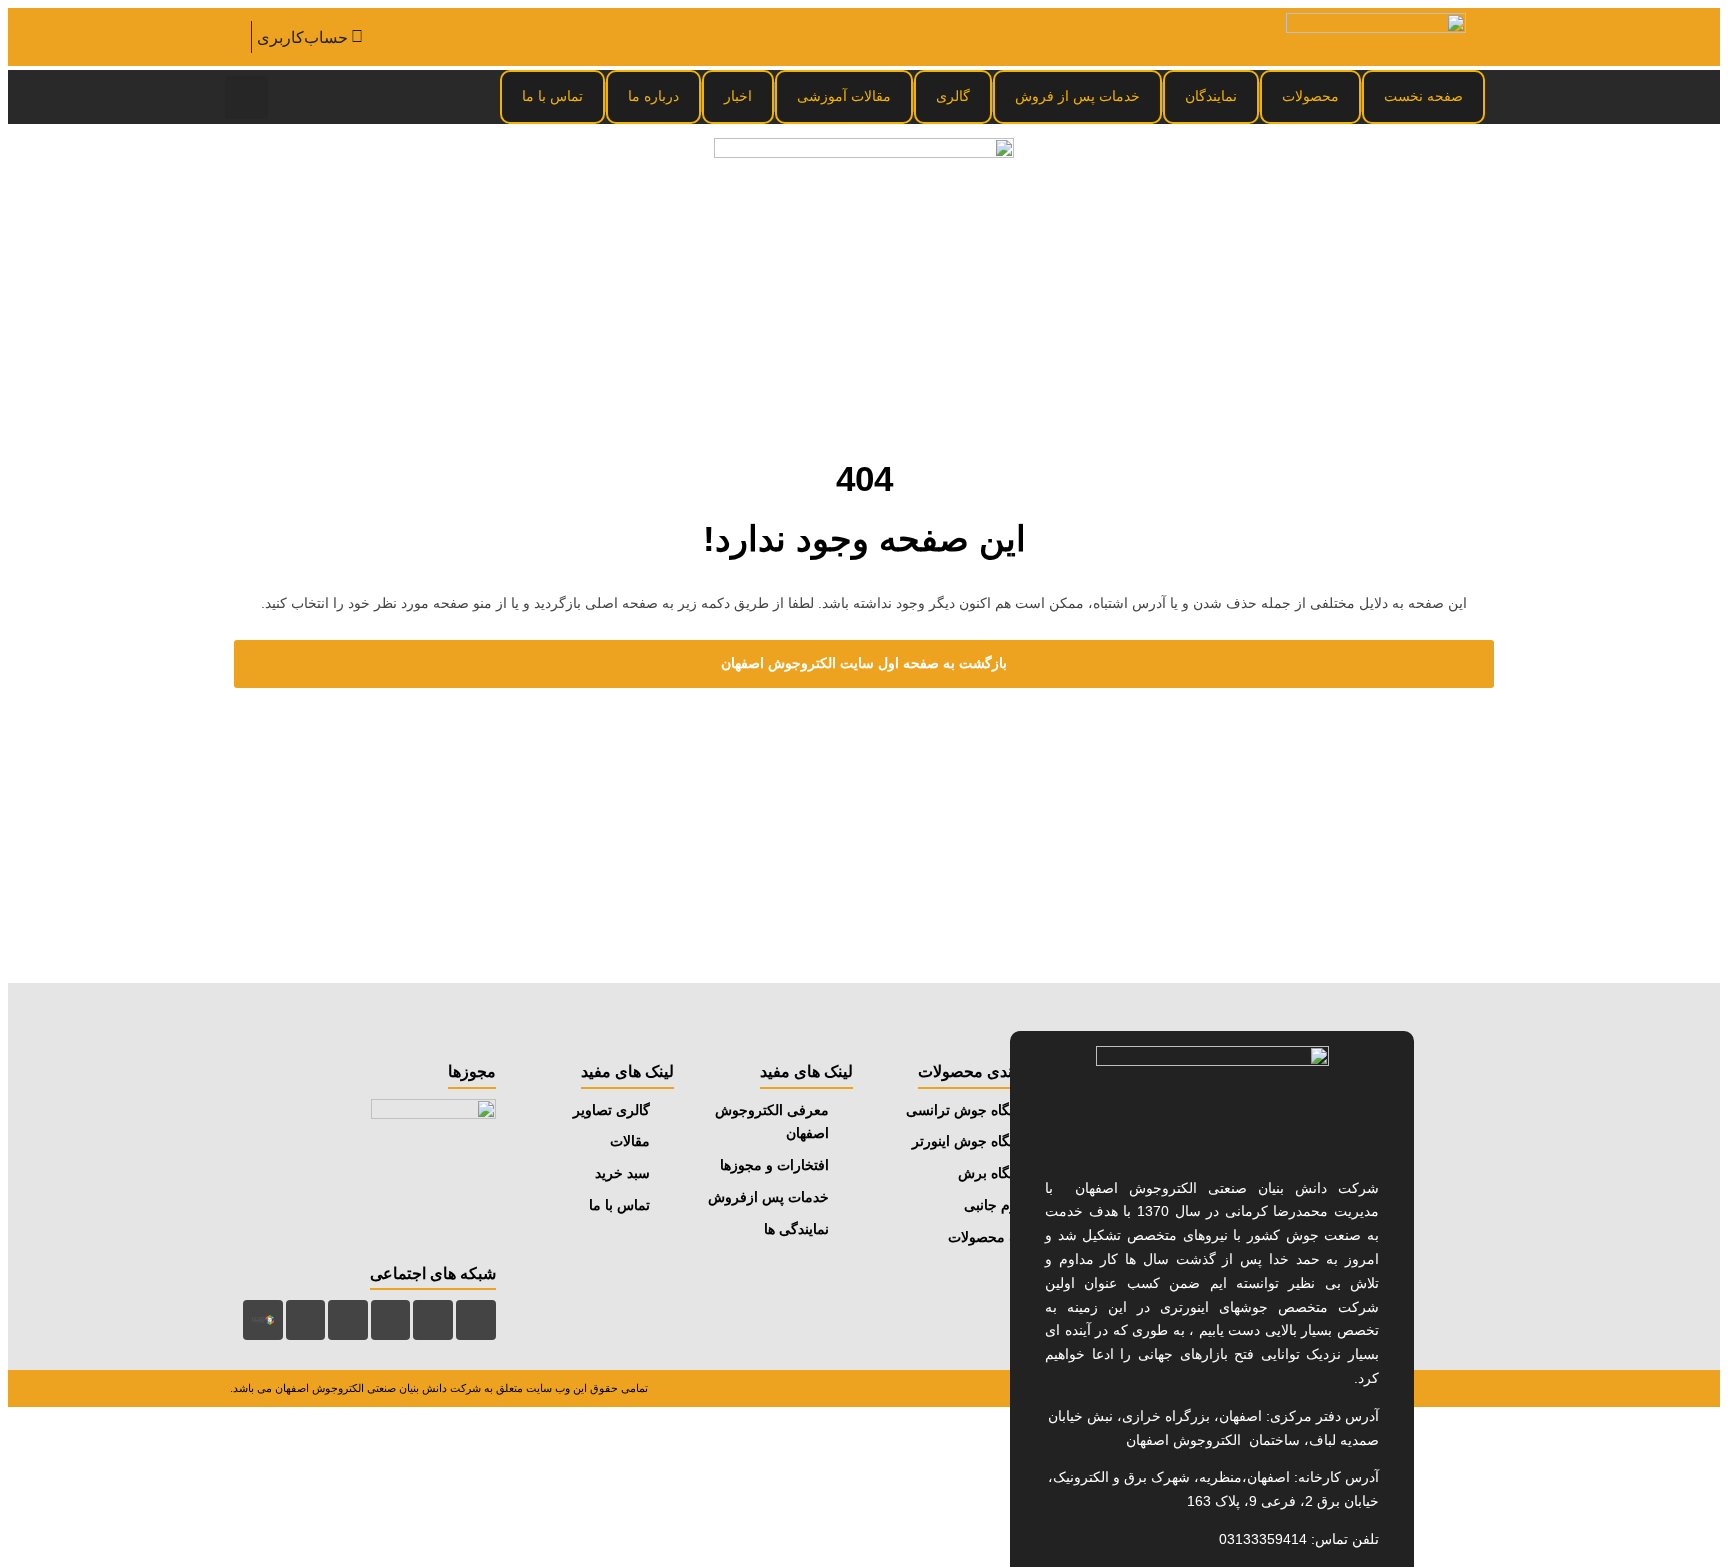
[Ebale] (348, 1320)
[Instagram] (476, 1320)
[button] (246, 97)
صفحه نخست (1423, 96)
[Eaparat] (306, 1320)
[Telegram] (433, 1320)
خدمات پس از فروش (1077, 96)
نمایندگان (1211, 96)
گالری (953, 96)
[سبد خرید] (237, 37)
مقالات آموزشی (844, 96)
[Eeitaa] (391, 1320)
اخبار (738, 96)
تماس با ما (552, 96)
